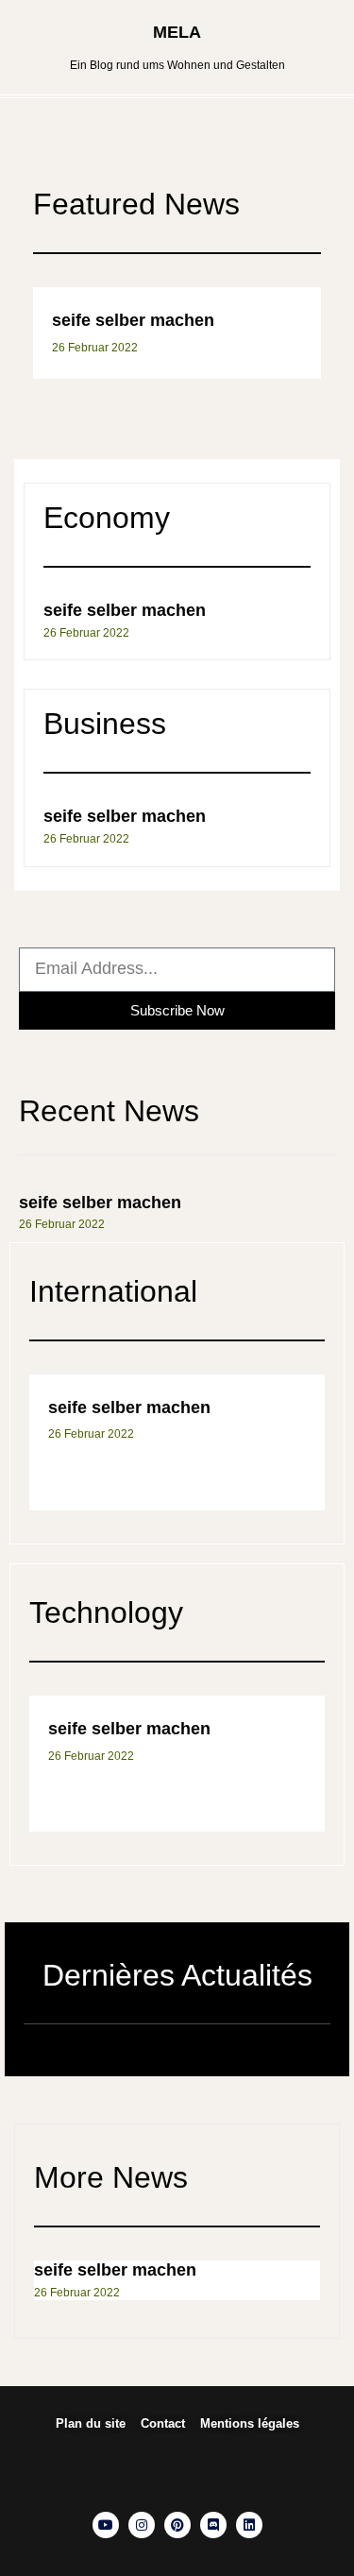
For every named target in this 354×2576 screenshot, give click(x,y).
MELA (177, 32)
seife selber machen (133, 320)
